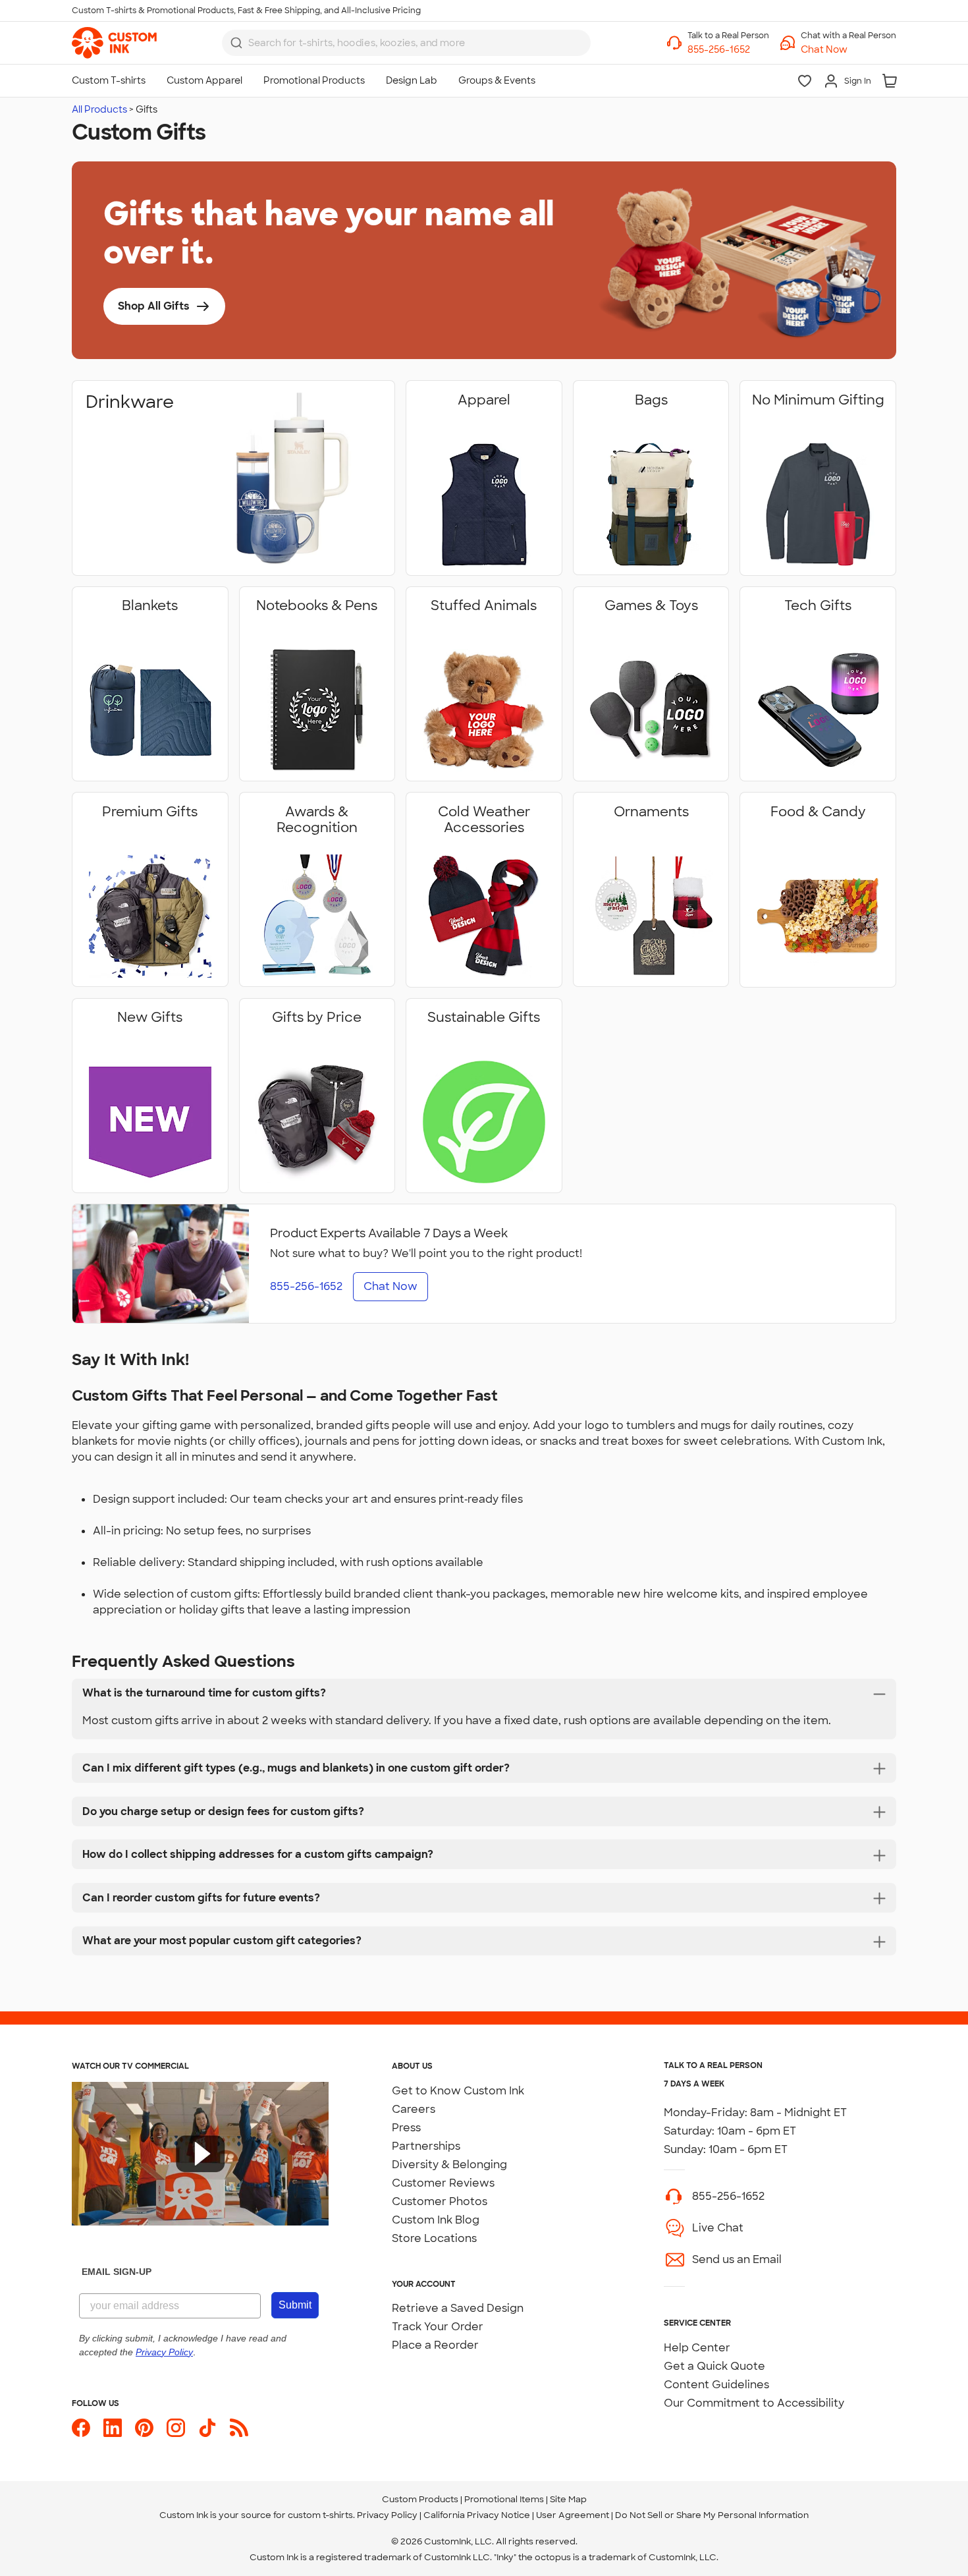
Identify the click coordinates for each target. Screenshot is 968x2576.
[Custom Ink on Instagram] (176, 2428)
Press (406, 2128)
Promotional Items (504, 2499)
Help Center (697, 2348)
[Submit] (236, 43)
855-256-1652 (728, 2196)
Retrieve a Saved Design (458, 2308)
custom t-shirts (320, 2515)
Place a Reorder (435, 2345)
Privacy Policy (387, 2515)
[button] (848, 50)
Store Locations (434, 2238)
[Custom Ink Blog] (239, 2428)
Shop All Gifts (154, 306)
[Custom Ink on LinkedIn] (113, 2428)
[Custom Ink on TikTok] (207, 2428)
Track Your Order (438, 2327)
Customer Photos (440, 2201)
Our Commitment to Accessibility (754, 2403)
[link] (114, 43)
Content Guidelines (716, 2385)
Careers (414, 2109)
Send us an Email (737, 2259)
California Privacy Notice (477, 2515)
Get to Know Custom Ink (458, 2091)
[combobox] (406, 43)
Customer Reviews (443, 2183)
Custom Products (420, 2499)
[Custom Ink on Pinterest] (144, 2428)
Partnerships (426, 2146)
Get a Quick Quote (714, 2366)
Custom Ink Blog (436, 2220)
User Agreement (573, 2515)
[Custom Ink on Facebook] (81, 2428)
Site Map (568, 2499)
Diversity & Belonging (449, 2165)
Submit (295, 2305)
